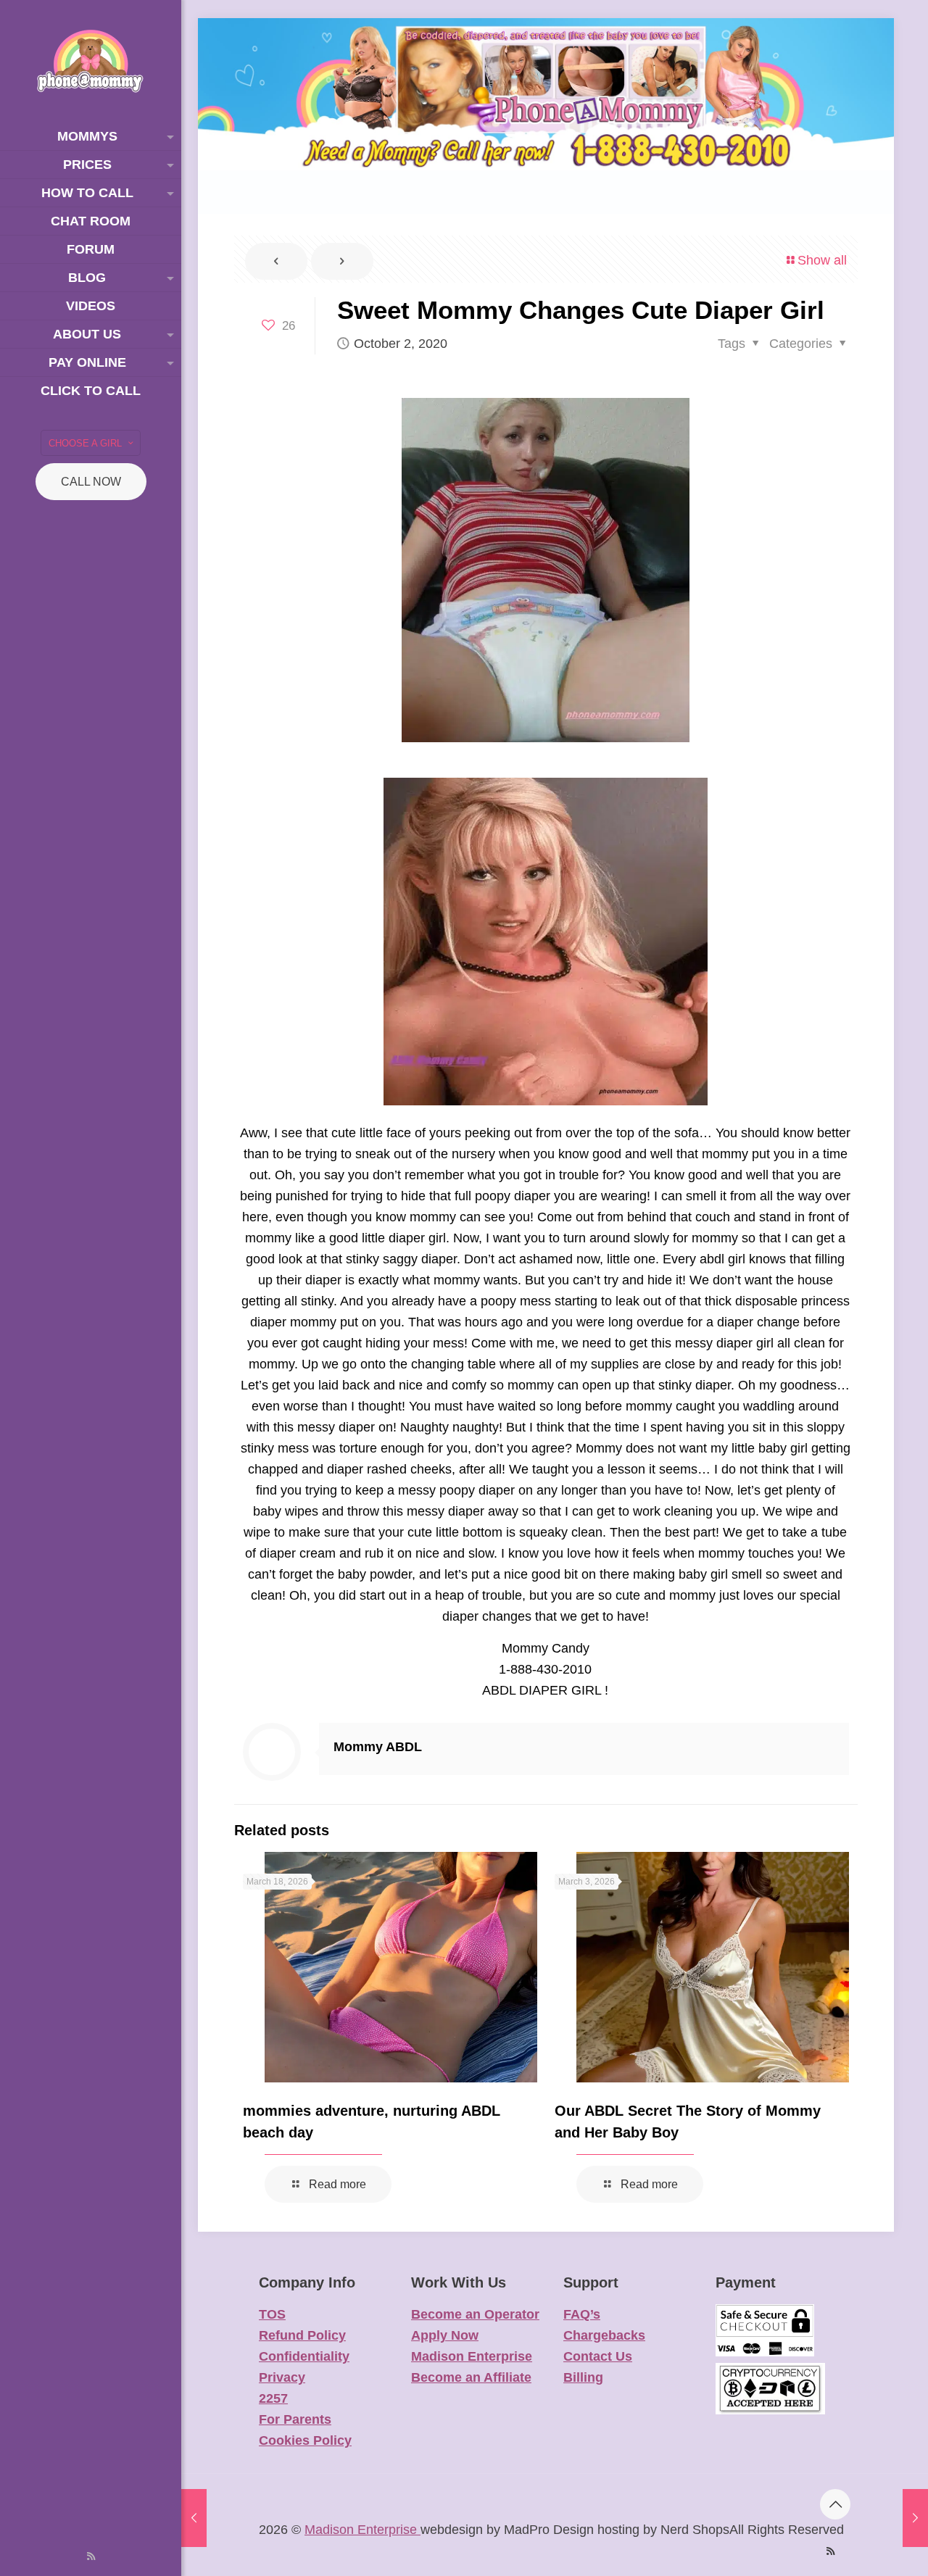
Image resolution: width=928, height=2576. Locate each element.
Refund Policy (302, 2335)
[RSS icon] (91, 2556)
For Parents (295, 2419)
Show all (822, 260)
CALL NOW (91, 482)
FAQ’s (582, 2314)
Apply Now (445, 2335)
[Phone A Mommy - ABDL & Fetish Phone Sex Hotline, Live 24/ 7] (91, 61)
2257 (273, 2398)
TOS (272, 2314)
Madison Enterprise (472, 2356)
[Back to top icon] (835, 2504)
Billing (583, 2377)
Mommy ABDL (378, 1747)
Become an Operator (475, 2314)
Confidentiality (304, 2356)
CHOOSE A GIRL (85, 443)
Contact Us (598, 2356)
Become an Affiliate (471, 2377)
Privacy (282, 2377)
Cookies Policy (305, 2440)
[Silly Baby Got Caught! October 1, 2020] (194, 2518)
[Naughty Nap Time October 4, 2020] (915, 2518)
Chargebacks (604, 2335)
